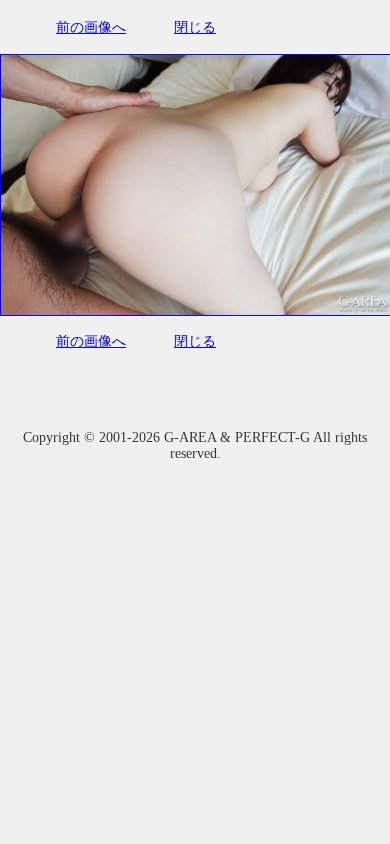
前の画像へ (91, 27)
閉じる (195, 27)
